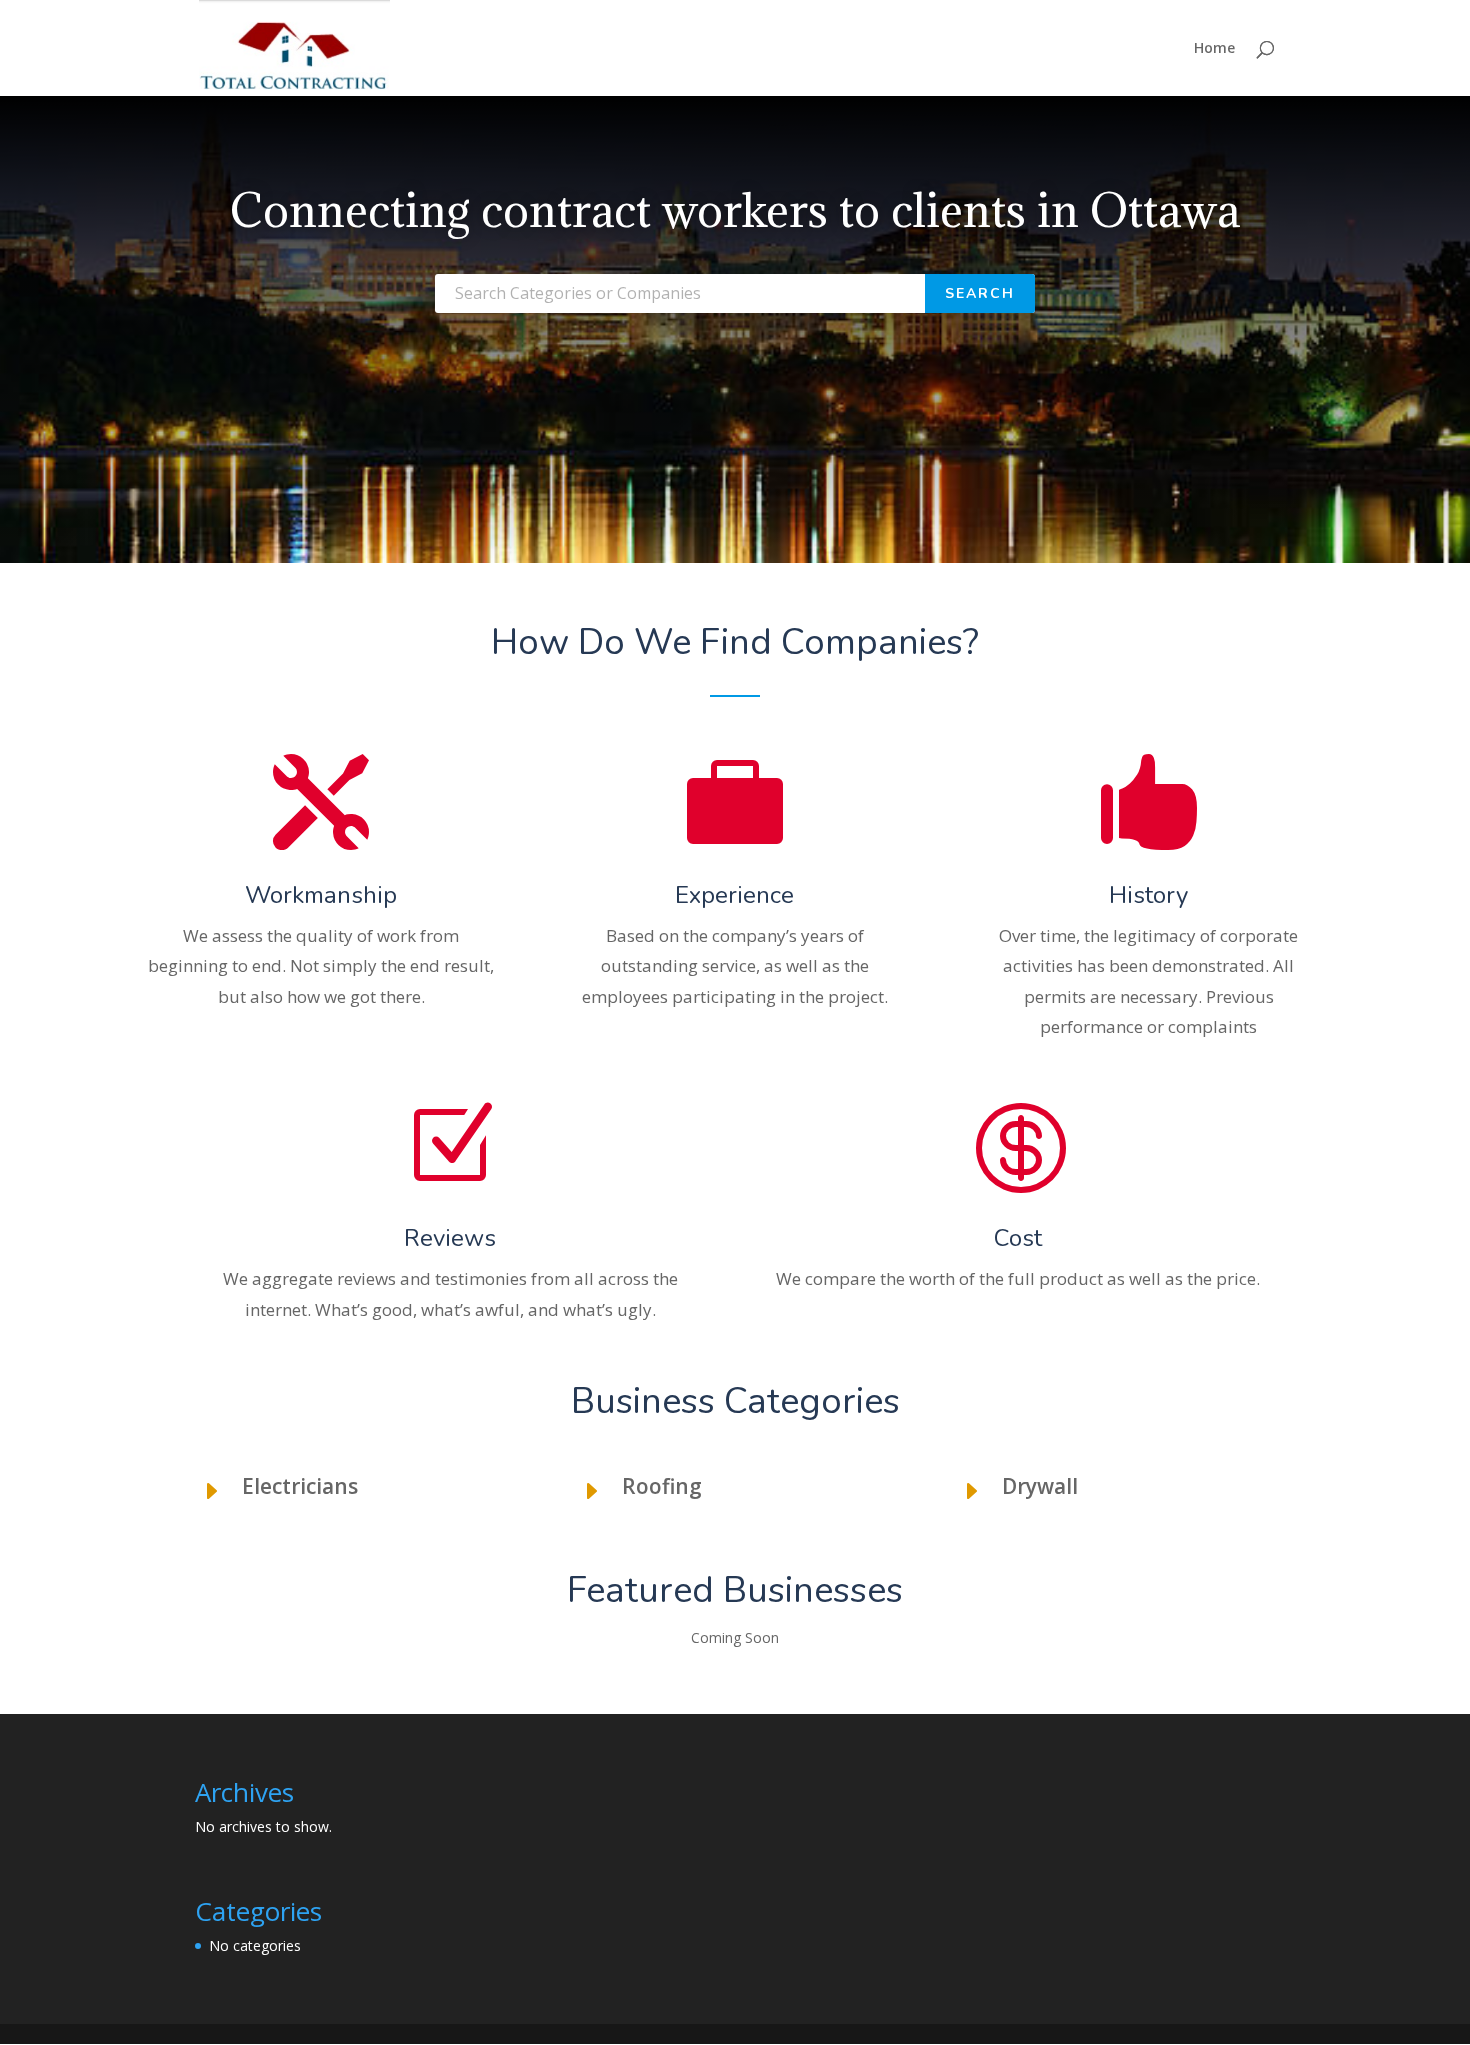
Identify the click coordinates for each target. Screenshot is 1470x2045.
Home (1214, 49)
